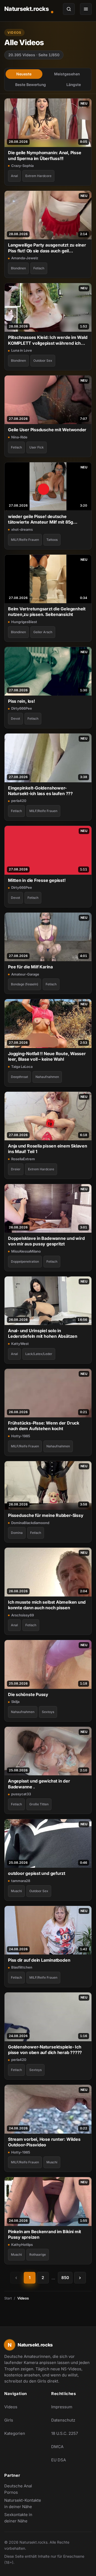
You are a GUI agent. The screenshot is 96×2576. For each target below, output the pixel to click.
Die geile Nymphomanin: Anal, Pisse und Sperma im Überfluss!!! (45, 155)
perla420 (19, 801)
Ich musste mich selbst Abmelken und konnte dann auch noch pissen (47, 1605)
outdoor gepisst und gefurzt (37, 1873)
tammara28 (21, 1881)
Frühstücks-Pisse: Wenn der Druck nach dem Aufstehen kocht (44, 1426)
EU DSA (59, 2460)
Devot (15, 719)
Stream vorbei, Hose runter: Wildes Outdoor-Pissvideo (44, 2142)
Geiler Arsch (43, 632)
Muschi (16, 1891)
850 (65, 2278)
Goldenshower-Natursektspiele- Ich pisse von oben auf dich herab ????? (45, 2050)
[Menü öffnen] (86, 9)
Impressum (62, 2407)
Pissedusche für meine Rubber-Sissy (46, 1515)
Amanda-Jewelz (25, 258)
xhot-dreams (22, 529)
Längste (74, 85)
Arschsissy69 (23, 1615)
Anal (14, 176)
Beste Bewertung (31, 85)
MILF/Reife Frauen (25, 540)
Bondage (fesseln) (25, 984)
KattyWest (20, 1344)
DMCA (57, 2447)
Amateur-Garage (25, 974)
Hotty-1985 (21, 1436)
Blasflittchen (22, 1967)
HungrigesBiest (24, 622)
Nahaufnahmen (47, 1077)
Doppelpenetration (25, 1261)
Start (8, 2298)
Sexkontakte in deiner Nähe (25, 2518)
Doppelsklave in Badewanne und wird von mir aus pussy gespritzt (46, 1241)
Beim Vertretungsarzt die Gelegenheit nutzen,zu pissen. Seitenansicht (47, 612)
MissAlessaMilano (26, 1251)
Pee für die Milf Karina (30, 967)
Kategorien (15, 2433)
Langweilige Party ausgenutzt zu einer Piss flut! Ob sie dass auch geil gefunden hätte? (47, 248)
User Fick (37, 447)
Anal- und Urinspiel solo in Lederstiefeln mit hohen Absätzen (43, 1333)
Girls (9, 2420)
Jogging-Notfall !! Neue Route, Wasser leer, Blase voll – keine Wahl (47, 1056)
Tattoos (52, 540)
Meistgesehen (67, 74)
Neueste (24, 74)
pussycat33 (21, 1794)
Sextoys (48, 1712)
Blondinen (18, 268)
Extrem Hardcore (38, 176)
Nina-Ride (19, 437)
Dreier (16, 1169)
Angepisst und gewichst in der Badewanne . (39, 1784)
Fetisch (39, 268)
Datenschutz (63, 2420)
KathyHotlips (22, 2245)
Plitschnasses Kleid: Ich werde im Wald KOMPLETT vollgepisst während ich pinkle (48, 340)
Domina (17, 1533)
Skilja (15, 1702)
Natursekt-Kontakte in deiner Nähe (25, 2503)
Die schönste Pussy (28, 1694)
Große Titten (39, 1804)
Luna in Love (22, 350)
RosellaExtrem (23, 1159)
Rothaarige (38, 2254)
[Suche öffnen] (69, 9)
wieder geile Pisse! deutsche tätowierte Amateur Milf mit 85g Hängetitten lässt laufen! (41, 519)
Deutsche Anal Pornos (25, 2489)
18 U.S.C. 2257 (65, 2433)
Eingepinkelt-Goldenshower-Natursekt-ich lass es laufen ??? (40, 791)
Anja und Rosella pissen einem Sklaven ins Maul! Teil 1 (48, 1149)
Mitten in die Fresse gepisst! (37, 880)
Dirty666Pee (22, 708)
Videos (11, 2407)
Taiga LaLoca (22, 1067)
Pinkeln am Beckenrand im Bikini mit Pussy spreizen (45, 2234)
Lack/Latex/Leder (39, 1354)
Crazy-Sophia (22, 166)
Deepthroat (19, 1077)
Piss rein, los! (21, 701)
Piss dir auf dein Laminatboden (39, 1960)
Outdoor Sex (43, 361)
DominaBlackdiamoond (30, 1523)
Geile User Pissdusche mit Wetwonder (47, 430)
